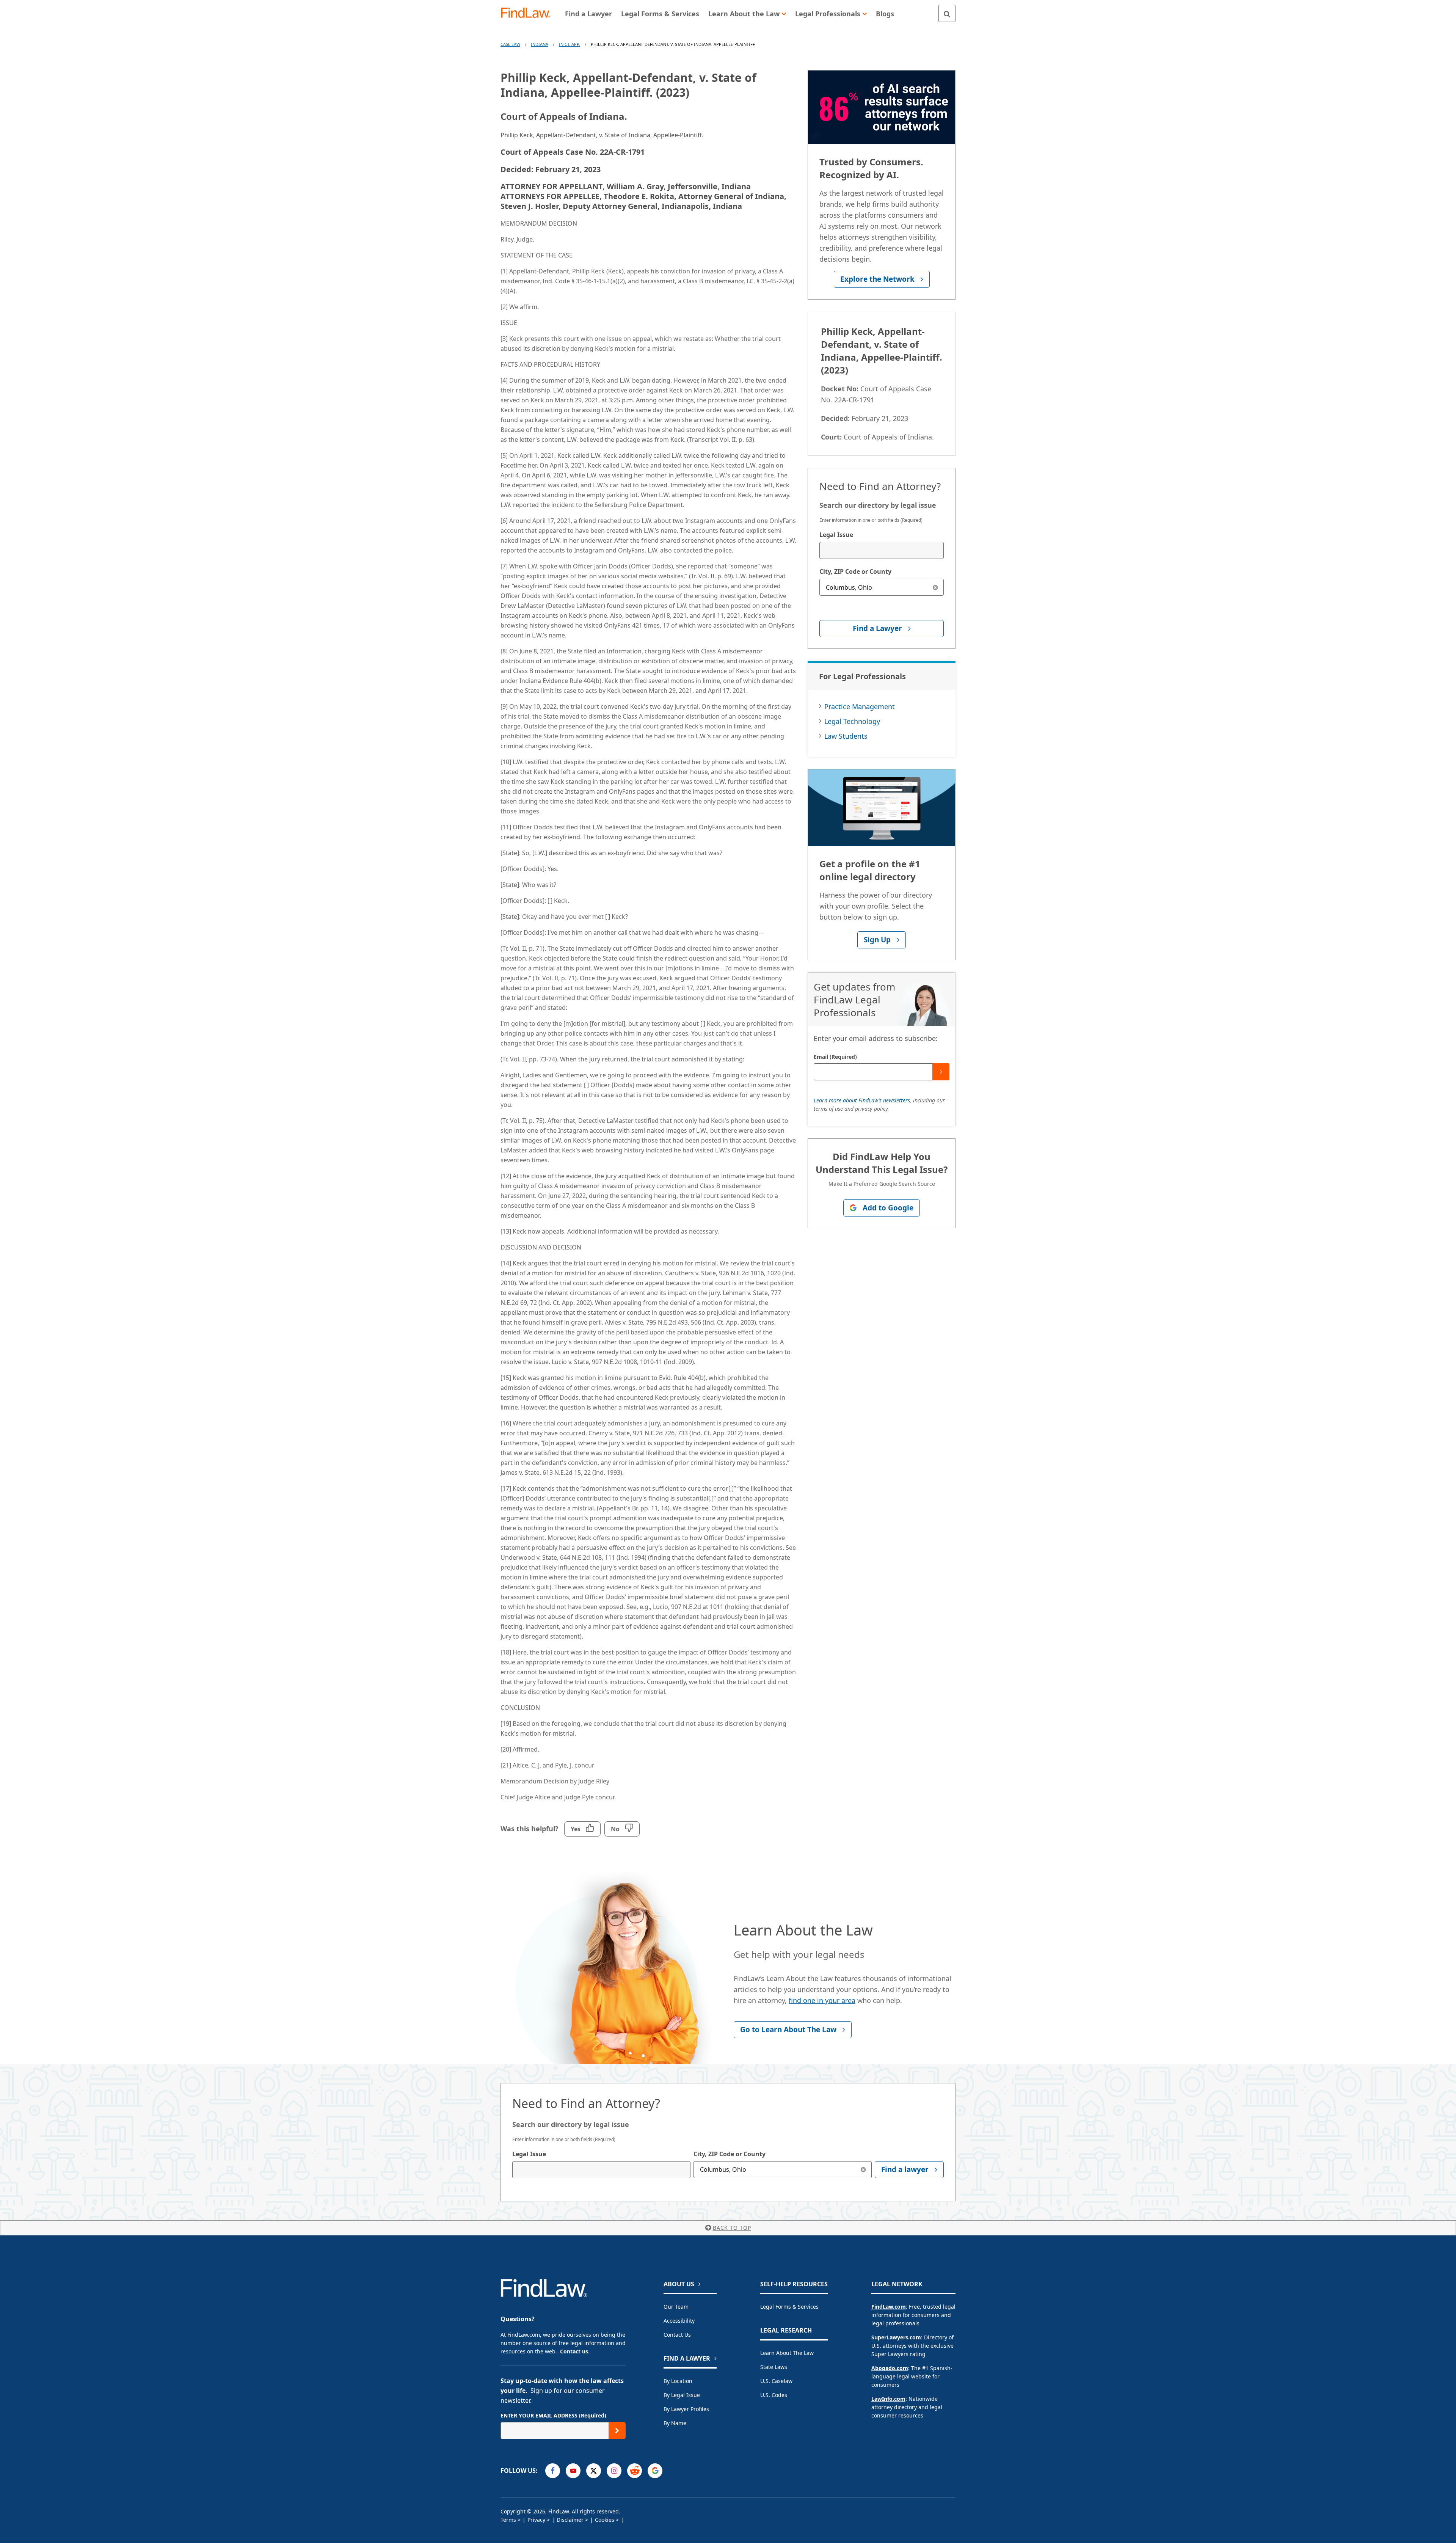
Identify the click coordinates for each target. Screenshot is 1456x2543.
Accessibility (679, 2321)
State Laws (774, 2367)
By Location (678, 2381)
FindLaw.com (889, 2307)
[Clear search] (935, 587)
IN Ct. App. (570, 44)
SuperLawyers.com (896, 2337)
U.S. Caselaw (776, 2381)
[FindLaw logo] (529, 13)
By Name (675, 2423)
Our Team (676, 2307)
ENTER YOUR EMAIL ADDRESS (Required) (553, 2415)
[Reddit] (635, 2471)
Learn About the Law (787, 2353)
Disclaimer (570, 2520)
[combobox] (882, 550)
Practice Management (860, 706)
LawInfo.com (888, 2399)
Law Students (846, 736)
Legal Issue (836, 535)
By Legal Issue (682, 2395)
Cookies (605, 2520)
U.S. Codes (774, 2395)
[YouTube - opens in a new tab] (573, 2471)
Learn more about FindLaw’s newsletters (862, 1100)
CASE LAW (510, 44)
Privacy (536, 2520)
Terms (508, 2520)
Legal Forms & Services (789, 2307)
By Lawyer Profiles (686, 2409)
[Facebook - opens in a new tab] (553, 2471)
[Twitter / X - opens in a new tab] (594, 2471)
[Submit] (941, 1072)
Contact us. (575, 2351)
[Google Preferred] (655, 2471)
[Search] (947, 13)
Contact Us (677, 2335)
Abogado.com (890, 2368)
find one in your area (822, 2000)
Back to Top (732, 2228)
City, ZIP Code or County (855, 571)
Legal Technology (852, 721)
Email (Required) (835, 1057)
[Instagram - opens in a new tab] (614, 2471)
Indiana (540, 44)
